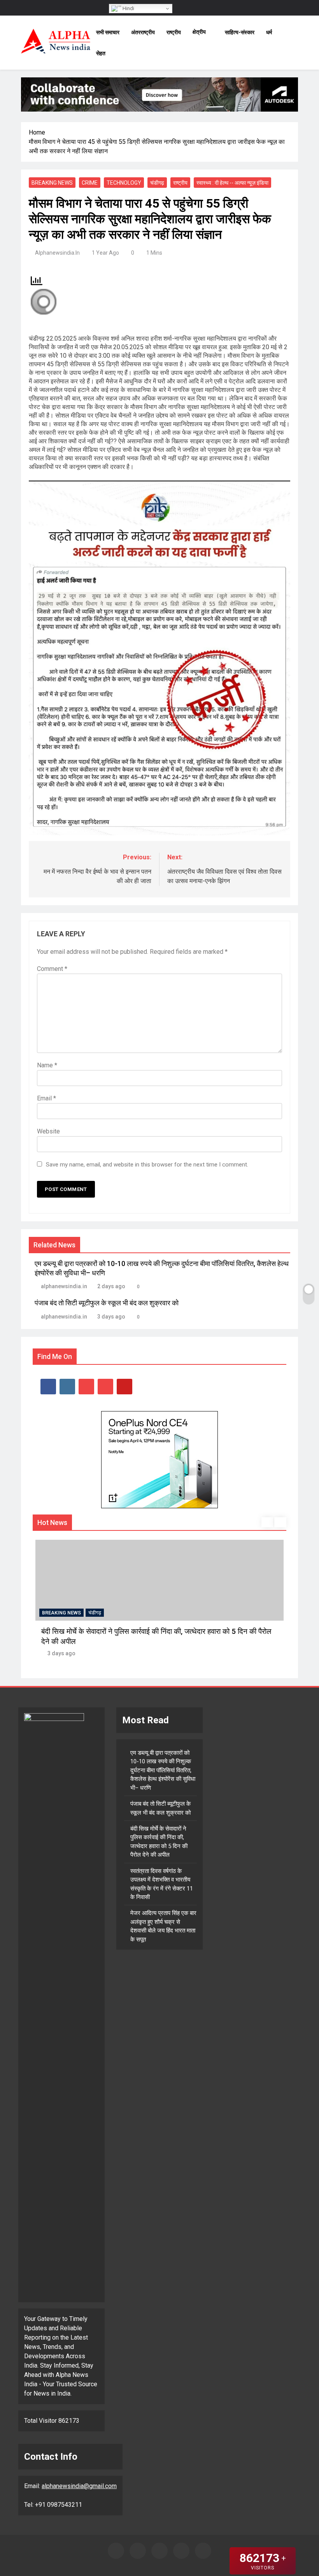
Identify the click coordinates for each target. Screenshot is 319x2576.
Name (47, 1065)
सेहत (101, 53)
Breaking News (52, 183)
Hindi (128, 8)
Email (46, 1098)
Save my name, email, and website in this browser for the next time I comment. (147, 1165)
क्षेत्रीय (199, 32)
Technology (124, 183)
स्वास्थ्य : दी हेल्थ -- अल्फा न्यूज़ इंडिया (232, 183)
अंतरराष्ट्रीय (143, 32)
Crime (90, 183)
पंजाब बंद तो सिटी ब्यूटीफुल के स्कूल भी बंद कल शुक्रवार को (107, 1303)
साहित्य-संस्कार (240, 32)
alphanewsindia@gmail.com (79, 2486)
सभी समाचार (108, 32)
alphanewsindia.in (57, 253)
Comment (52, 969)
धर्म (269, 32)
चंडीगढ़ (157, 183)
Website (48, 1131)
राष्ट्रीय (174, 32)
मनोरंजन (96, 1613)
